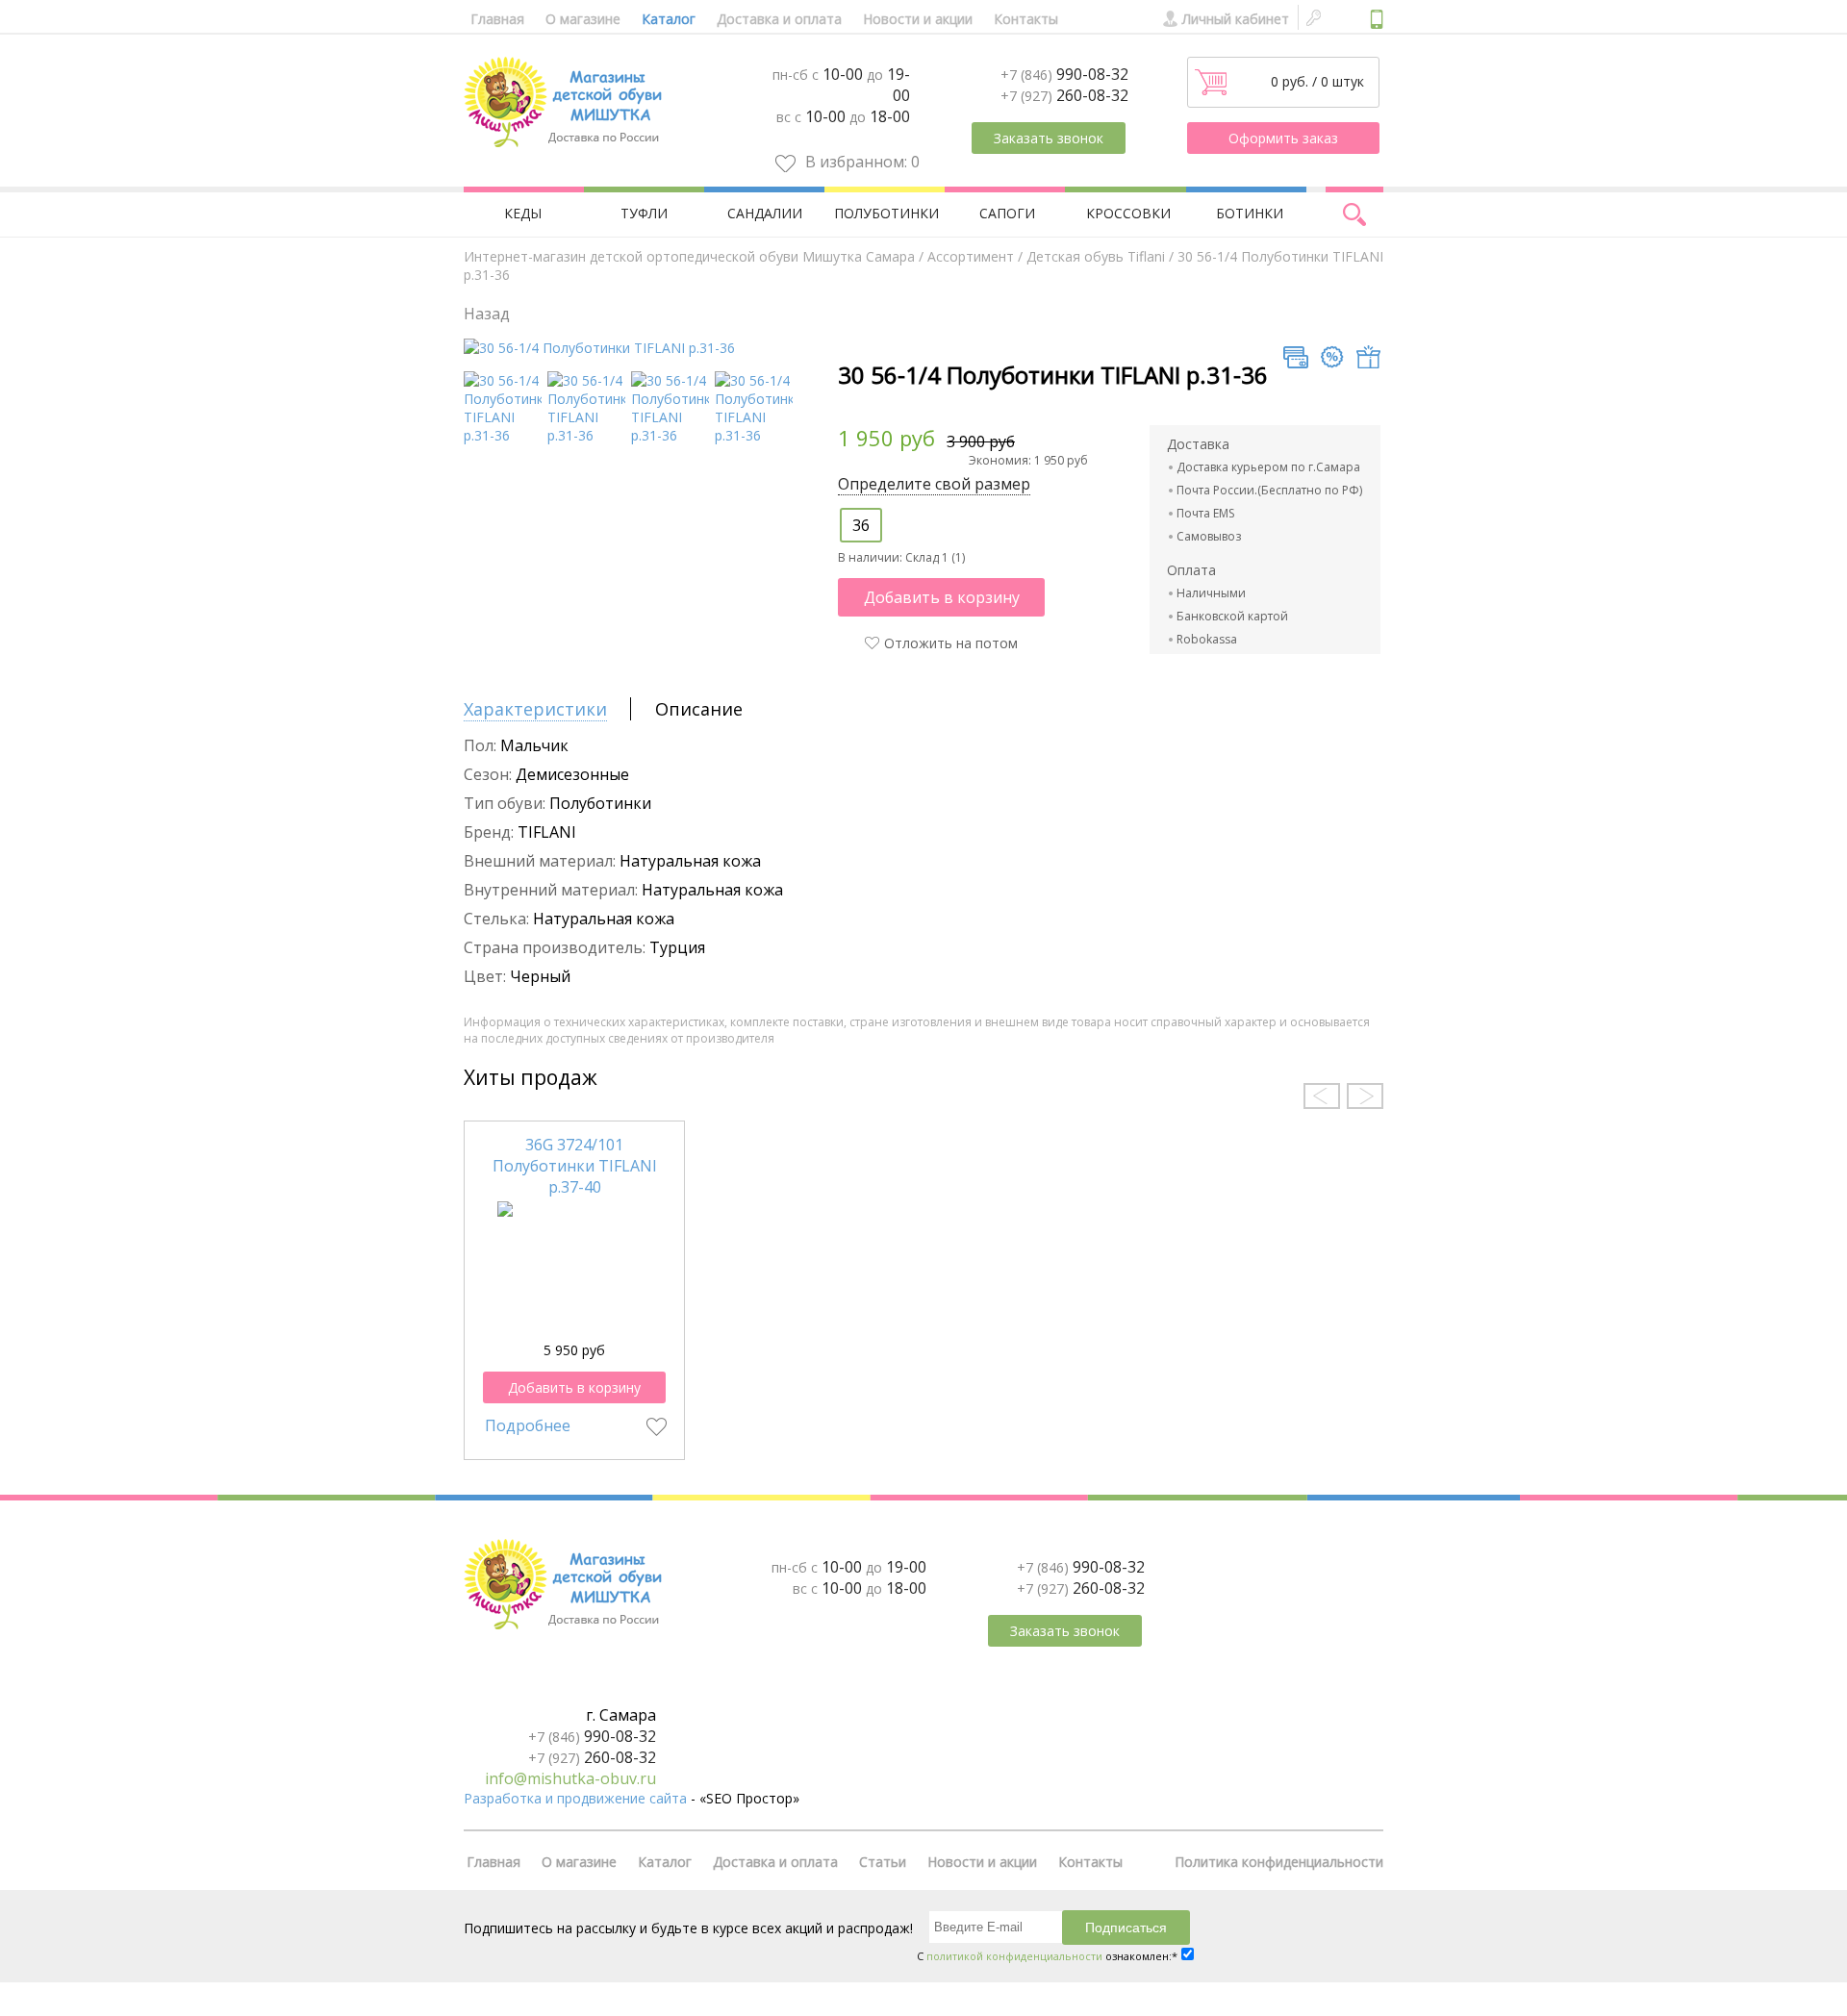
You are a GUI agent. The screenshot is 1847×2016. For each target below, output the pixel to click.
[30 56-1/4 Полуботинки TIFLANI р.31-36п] (670, 435)
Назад (487, 314)
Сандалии (765, 213)
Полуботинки (886, 213)
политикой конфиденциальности (1014, 1956)
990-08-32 (1064, 74)
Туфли (644, 213)
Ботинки (1250, 213)
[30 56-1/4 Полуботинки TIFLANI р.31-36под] (503, 435)
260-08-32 (1064, 95)
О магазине (583, 19)
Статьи (883, 1862)
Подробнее (528, 1425)
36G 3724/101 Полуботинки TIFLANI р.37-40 (575, 1166)
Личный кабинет (1236, 19)
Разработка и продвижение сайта (575, 1798)
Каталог (669, 19)
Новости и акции (918, 19)
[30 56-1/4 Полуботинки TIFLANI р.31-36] (599, 348)
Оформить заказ (1283, 138)
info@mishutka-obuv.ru (570, 1778)
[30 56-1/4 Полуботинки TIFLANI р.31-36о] (754, 435)
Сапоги (1007, 213)
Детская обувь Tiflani (1096, 256)
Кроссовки (1128, 213)
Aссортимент (971, 256)
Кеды (523, 213)
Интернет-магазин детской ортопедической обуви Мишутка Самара (689, 256)
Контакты (1026, 19)
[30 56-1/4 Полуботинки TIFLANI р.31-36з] (586, 435)
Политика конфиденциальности (1279, 1862)
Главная (497, 19)
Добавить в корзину (942, 597)
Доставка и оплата (779, 19)
